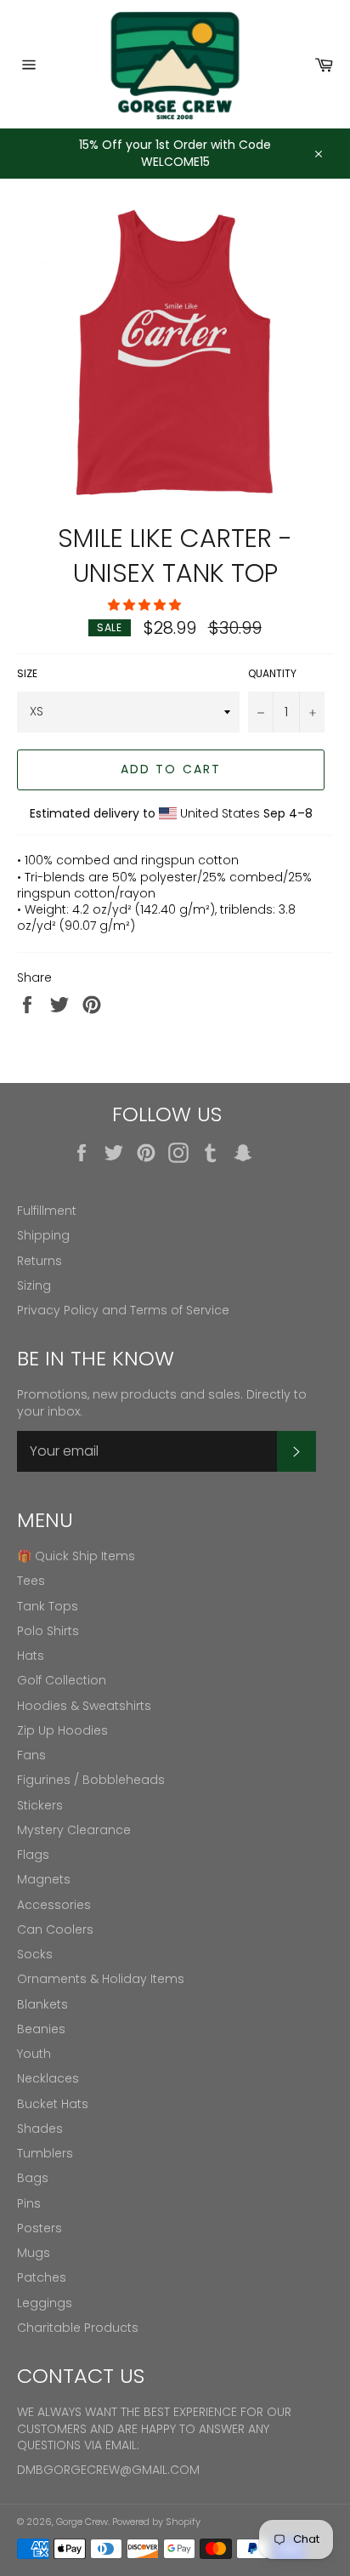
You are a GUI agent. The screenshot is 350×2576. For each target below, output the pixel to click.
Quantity (272, 674)
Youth (34, 2054)
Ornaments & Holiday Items (101, 1979)
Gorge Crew (82, 2522)
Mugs (34, 2253)
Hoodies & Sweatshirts (84, 1706)
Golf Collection (62, 1680)
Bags (33, 2178)
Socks (35, 1954)
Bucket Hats (53, 2104)
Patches (42, 2277)
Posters (40, 2228)
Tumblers (45, 2153)
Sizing (34, 1285)
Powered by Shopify (156, 2522)
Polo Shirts (48, 1631)
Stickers (40, 1805)
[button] (146, 605)
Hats (31, 1656)
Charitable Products (78, 2328)
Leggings (45, 2303)
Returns (40, 1261)
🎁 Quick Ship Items (76, 1556)
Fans (31, 1755)
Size (27, 674)
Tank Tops (48, 1606)
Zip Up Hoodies (62, 1730)
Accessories (54, 1905)
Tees (31, 1581)
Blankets (42, 2004)
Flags (33, 1855)
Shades (40, 2129)
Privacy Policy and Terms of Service (123, 1310)
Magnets (44, 1879)
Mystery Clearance (74, 1830)
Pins (29, 2203)
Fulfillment (47, 1211)
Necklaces (48, 2078)
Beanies (41, 2029)
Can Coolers (55, 1929)
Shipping (43, 1235)
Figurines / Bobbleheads (91, 1780)
